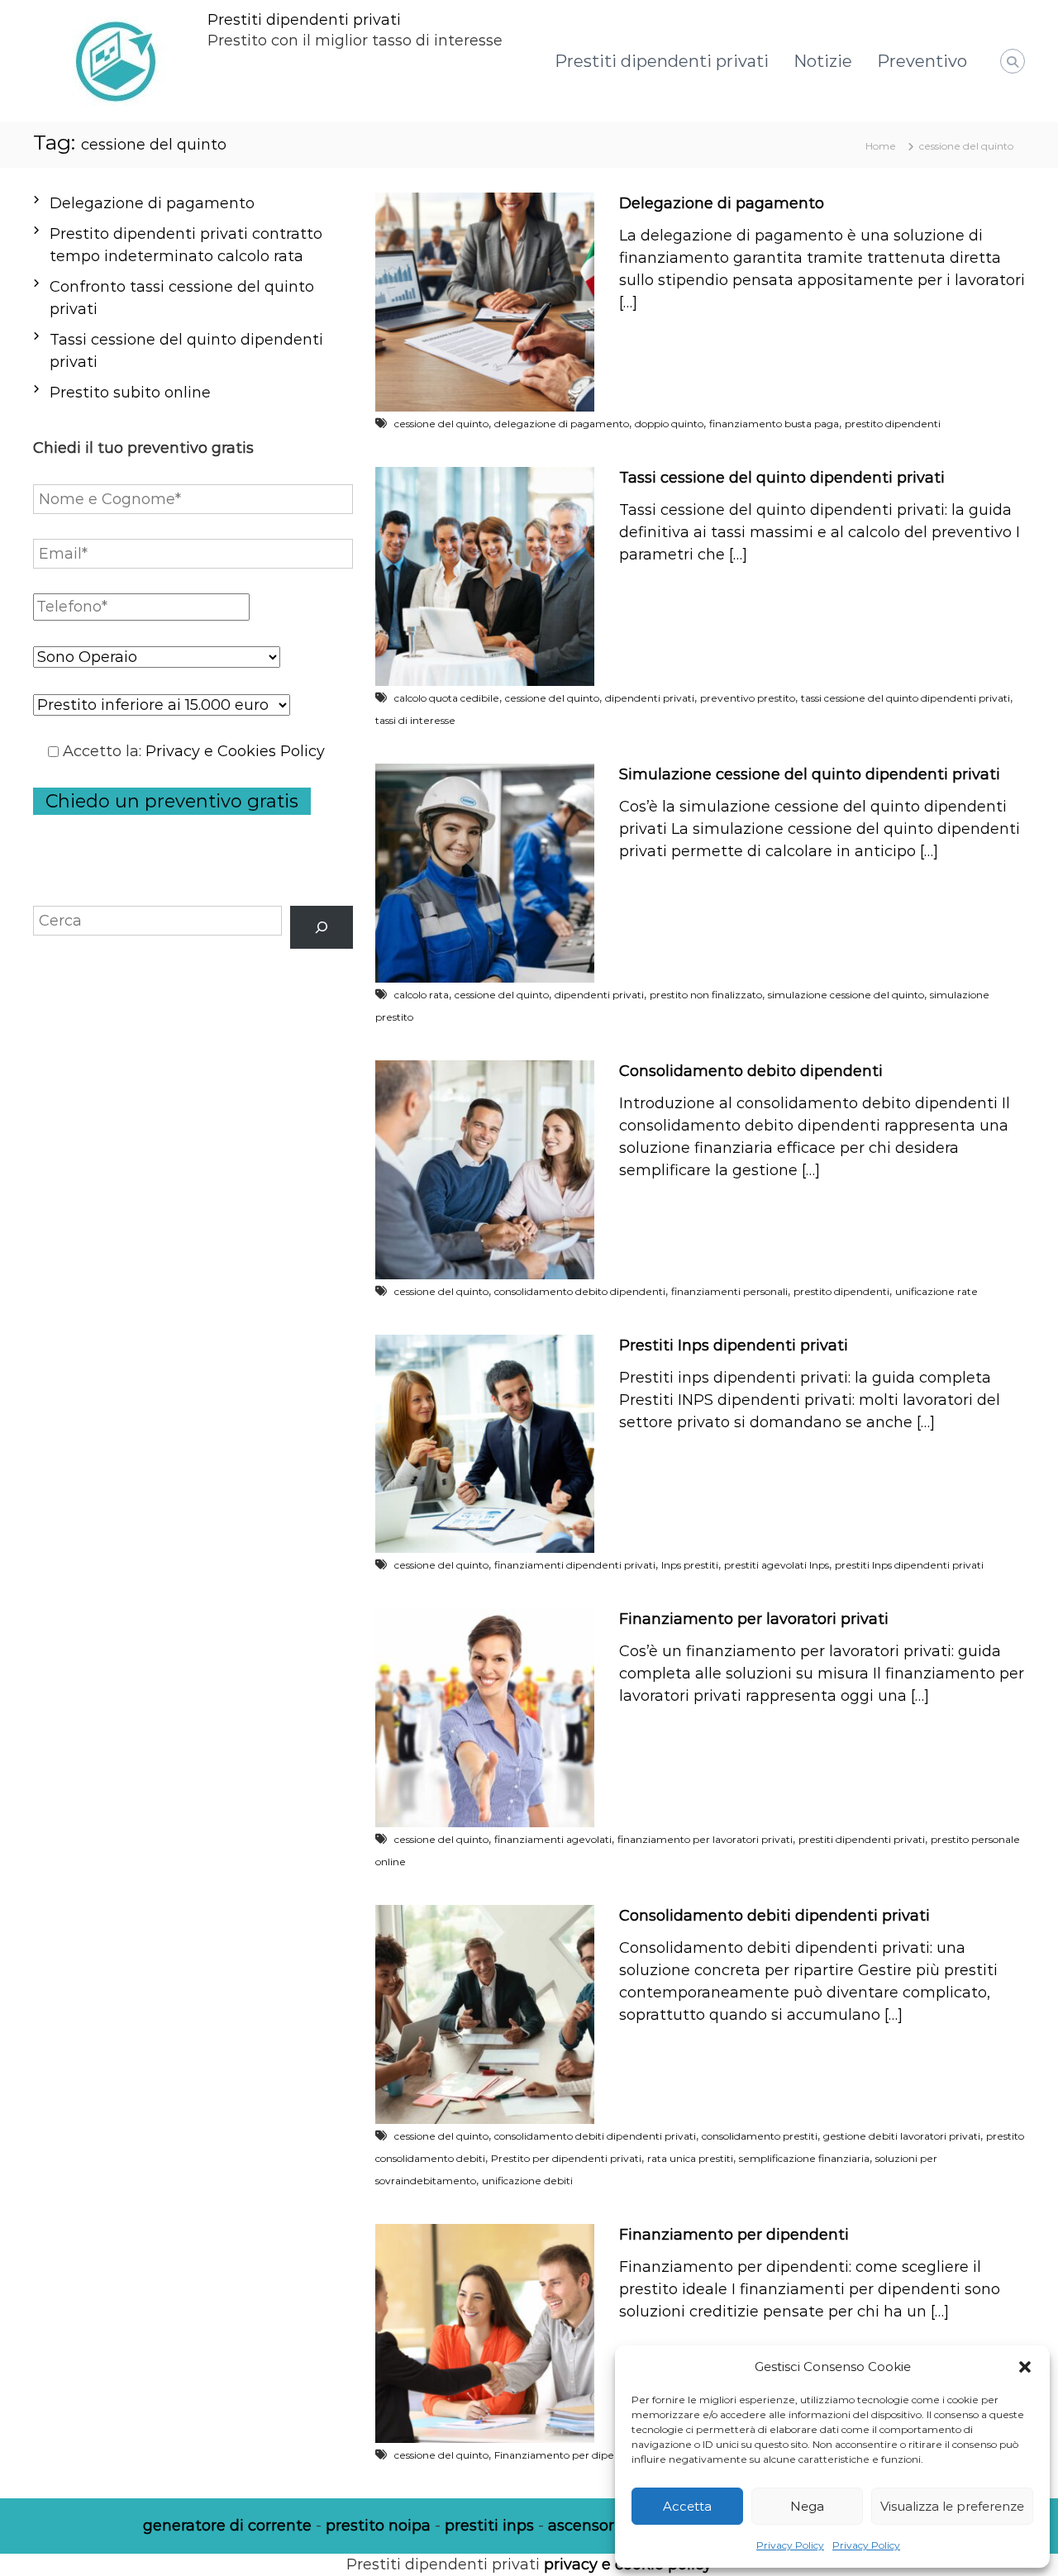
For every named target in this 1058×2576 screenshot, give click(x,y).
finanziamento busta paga (774, 424)
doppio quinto (669, 424)
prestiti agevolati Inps (777, 1565)
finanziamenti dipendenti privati (575, 1565)
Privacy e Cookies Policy (235, 751)
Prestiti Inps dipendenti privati (734, 1345)
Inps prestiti (690, 1565)
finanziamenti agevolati (553, 1839)
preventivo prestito (748, 698)
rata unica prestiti (690, 2158)
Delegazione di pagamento (722, 203)
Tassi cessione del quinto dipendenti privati (782, 478)
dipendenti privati (650, 698)
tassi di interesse (415, 720)
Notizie (823, 61)
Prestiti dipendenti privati (304, 20)
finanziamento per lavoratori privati (705, 1839)
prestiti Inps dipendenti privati (909, 1565)
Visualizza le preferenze (952, 2506)
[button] (1025, 2367)
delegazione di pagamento (562, 424)
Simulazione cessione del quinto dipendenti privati (810, 774)
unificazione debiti (527, 2181)
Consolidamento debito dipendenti (751, 1071)
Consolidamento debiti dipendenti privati (774, 1916)
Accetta (687, 2506)
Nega (807, 2506)
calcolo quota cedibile (447, 698)
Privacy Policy (790, 2545)
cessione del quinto (441, 424)
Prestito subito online (130, 393)
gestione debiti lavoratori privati (902, 2136)
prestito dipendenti (893, 424)
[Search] (322, 927)
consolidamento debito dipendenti (580, 1291)
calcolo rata (422, 995)
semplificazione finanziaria (804, 2158)
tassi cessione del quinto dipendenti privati (905, 698)
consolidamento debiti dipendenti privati (595, 2136)
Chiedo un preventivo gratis (172, 801)
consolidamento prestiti (760, 2136)
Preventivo (922, 61)
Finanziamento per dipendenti (734, 2235)
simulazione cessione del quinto (846, 995)
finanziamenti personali (729, 1291)
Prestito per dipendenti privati (566, 2158)
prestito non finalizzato (706, 995)
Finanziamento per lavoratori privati (754, 1619)
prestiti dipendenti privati (862, 1839)
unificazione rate (936, 1291)
